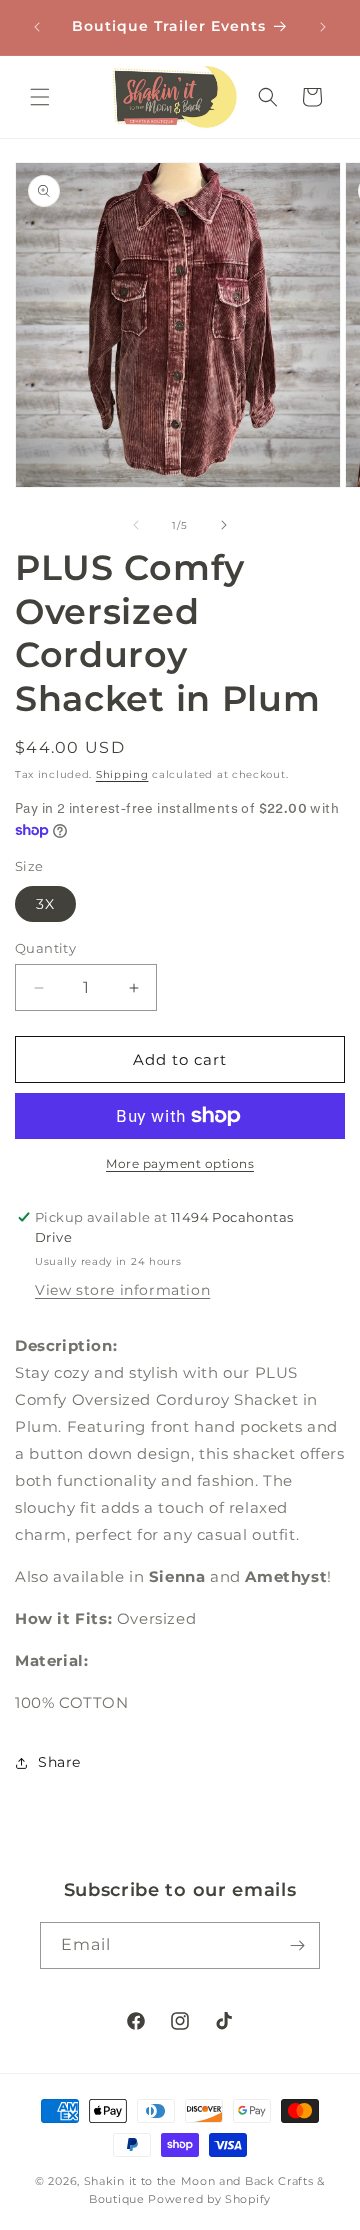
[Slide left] (136, 525)
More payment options (180, 1163)
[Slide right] (224, 525)
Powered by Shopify (209, 2199)
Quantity (45, 948)
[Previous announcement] (37, 27)
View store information (122, 1290)
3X (45, 904)
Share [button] (59, 1762)
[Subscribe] (297, 1945)
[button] (40, 97)
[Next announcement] (323, 27)
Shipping (122, 774)
